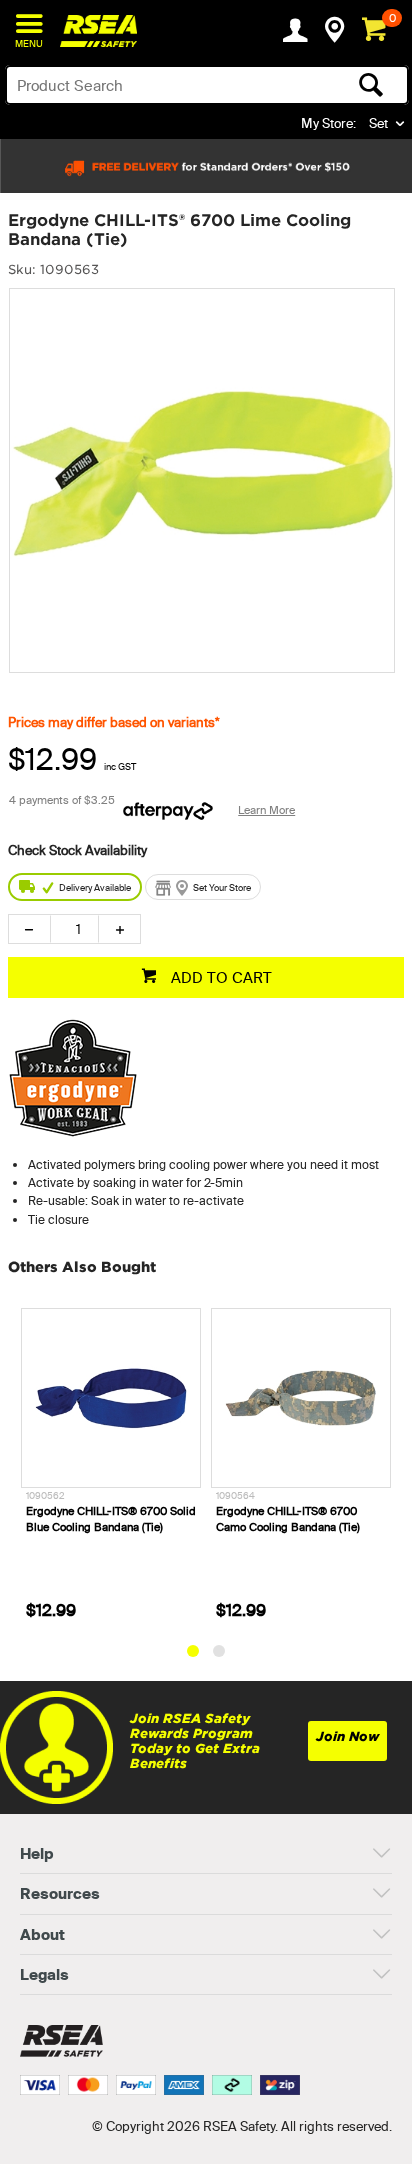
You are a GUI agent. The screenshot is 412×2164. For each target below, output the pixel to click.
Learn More (266, 810)
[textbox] (163, 85)
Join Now (347, 1736)
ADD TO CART (219, 977)
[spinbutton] (74, 929)
